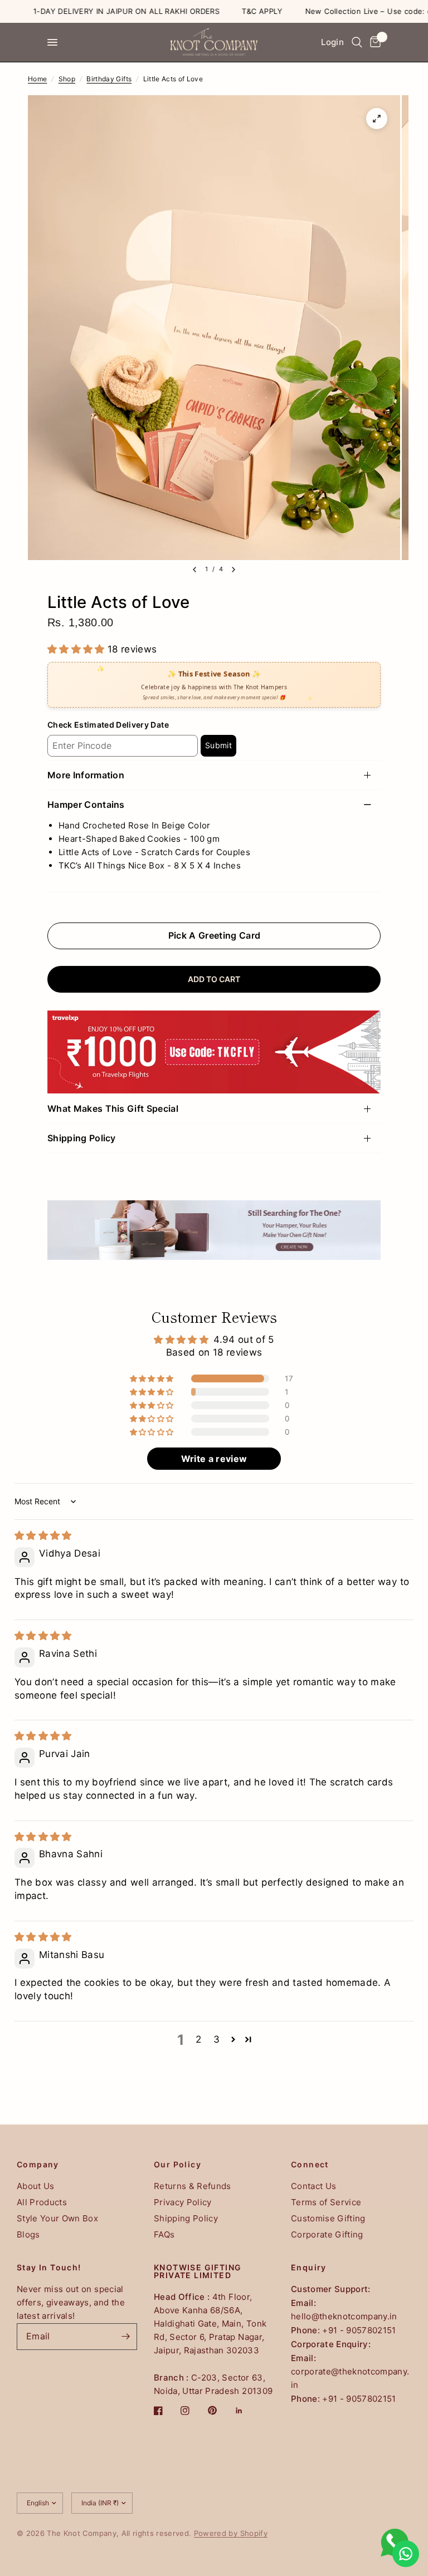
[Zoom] (377, 119)
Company (38, 2165)
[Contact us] (406, 2554)
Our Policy (177, 2165)
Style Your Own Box (57, 2218)
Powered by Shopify (231, 2533)
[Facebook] (166, 2411)
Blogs (28, 2234)
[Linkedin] (247, 2411)
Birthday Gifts (109, 79)
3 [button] (217, 2039)
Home (37, 79)
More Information (86, 775)
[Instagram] (193, 2411)
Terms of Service (326, 2202)
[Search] (357, 42)
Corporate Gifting (327, 2234)
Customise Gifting (328, 2218)
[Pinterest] (220, 2411)
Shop (67, 79)
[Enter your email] (126, 2337)
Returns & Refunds (193, 2186)
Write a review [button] (214, 1459)
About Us (36, 2186)
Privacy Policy (183, 2202)
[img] (43, 1535)
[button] (77, 649)
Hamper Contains (86, 804)
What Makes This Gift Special (113, 1108)
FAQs (164, 2234)
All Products (42, 2202)
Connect (310, 2165)
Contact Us (313, 2186)
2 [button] (198, 2039)
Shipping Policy (82, 1138)
